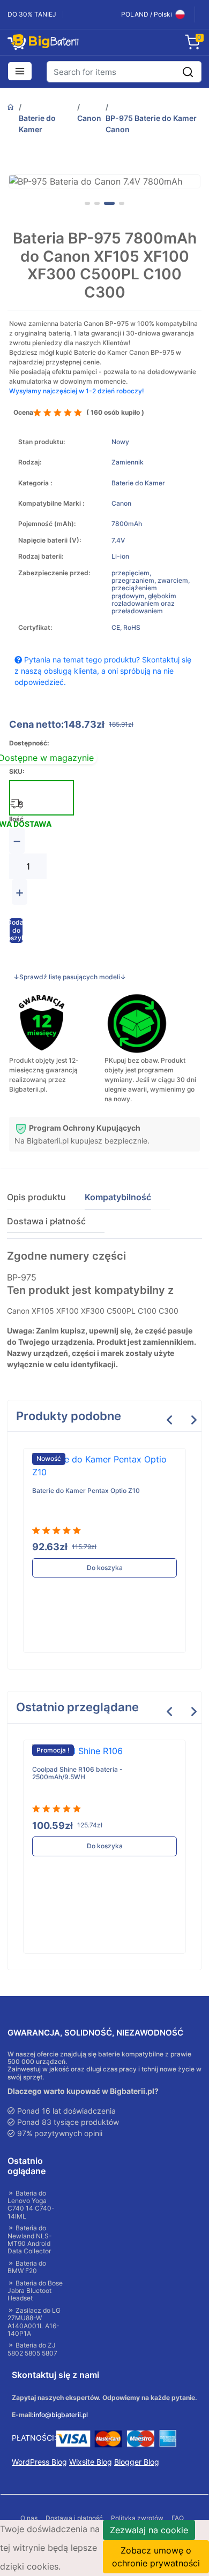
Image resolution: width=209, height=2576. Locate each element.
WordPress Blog (39, 2462)
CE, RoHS (126, 628)
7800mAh (127, 524)
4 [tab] (122, 203)
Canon (89, 118)
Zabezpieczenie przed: (54, 573)
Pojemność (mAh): (47, 524)
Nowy (120, 442)
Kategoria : (35, 483)
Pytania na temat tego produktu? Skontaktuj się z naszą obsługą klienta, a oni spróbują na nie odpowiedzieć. (103, 671)
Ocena (23, 413)
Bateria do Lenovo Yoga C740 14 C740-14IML (31, 2205)
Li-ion (120, 557)
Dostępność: (29, 743)
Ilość (16, 819)
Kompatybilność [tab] (118, 1197)
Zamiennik (128, 462)
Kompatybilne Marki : (51, 504)
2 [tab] (97, 203)
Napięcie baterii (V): (50, 540)
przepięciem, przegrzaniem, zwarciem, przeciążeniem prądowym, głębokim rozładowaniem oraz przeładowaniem (151, 592)
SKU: (17, 772)
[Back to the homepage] (11, 107)
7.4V (118, 540)
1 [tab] (87, 203)
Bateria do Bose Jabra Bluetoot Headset (35, 2291)
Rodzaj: (30, 462)
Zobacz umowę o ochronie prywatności (156, 2557)
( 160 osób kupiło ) (115, 413)
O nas (29, 2518)
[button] (20, 72)
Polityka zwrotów (137, 2518)
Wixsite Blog (91, 2462)
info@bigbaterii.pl (61, 2415)
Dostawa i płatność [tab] (46, 1221)
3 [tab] (109, 203)
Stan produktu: (42, 442)
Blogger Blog (137, 2462)
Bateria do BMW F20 (27, 2267)
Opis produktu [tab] (36, 1197)
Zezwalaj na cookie (149, 2530)
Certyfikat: (35, 628)
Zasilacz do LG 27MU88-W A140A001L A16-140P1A (34, 2322)
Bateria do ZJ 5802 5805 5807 (32, 2349)
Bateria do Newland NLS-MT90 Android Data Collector (30, 2240)
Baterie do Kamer (37, 124)
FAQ (178, 2518)
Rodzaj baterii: (41, 557)
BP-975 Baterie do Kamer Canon (151, 124)
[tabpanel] (104, 181)
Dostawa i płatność (74, 2518)
